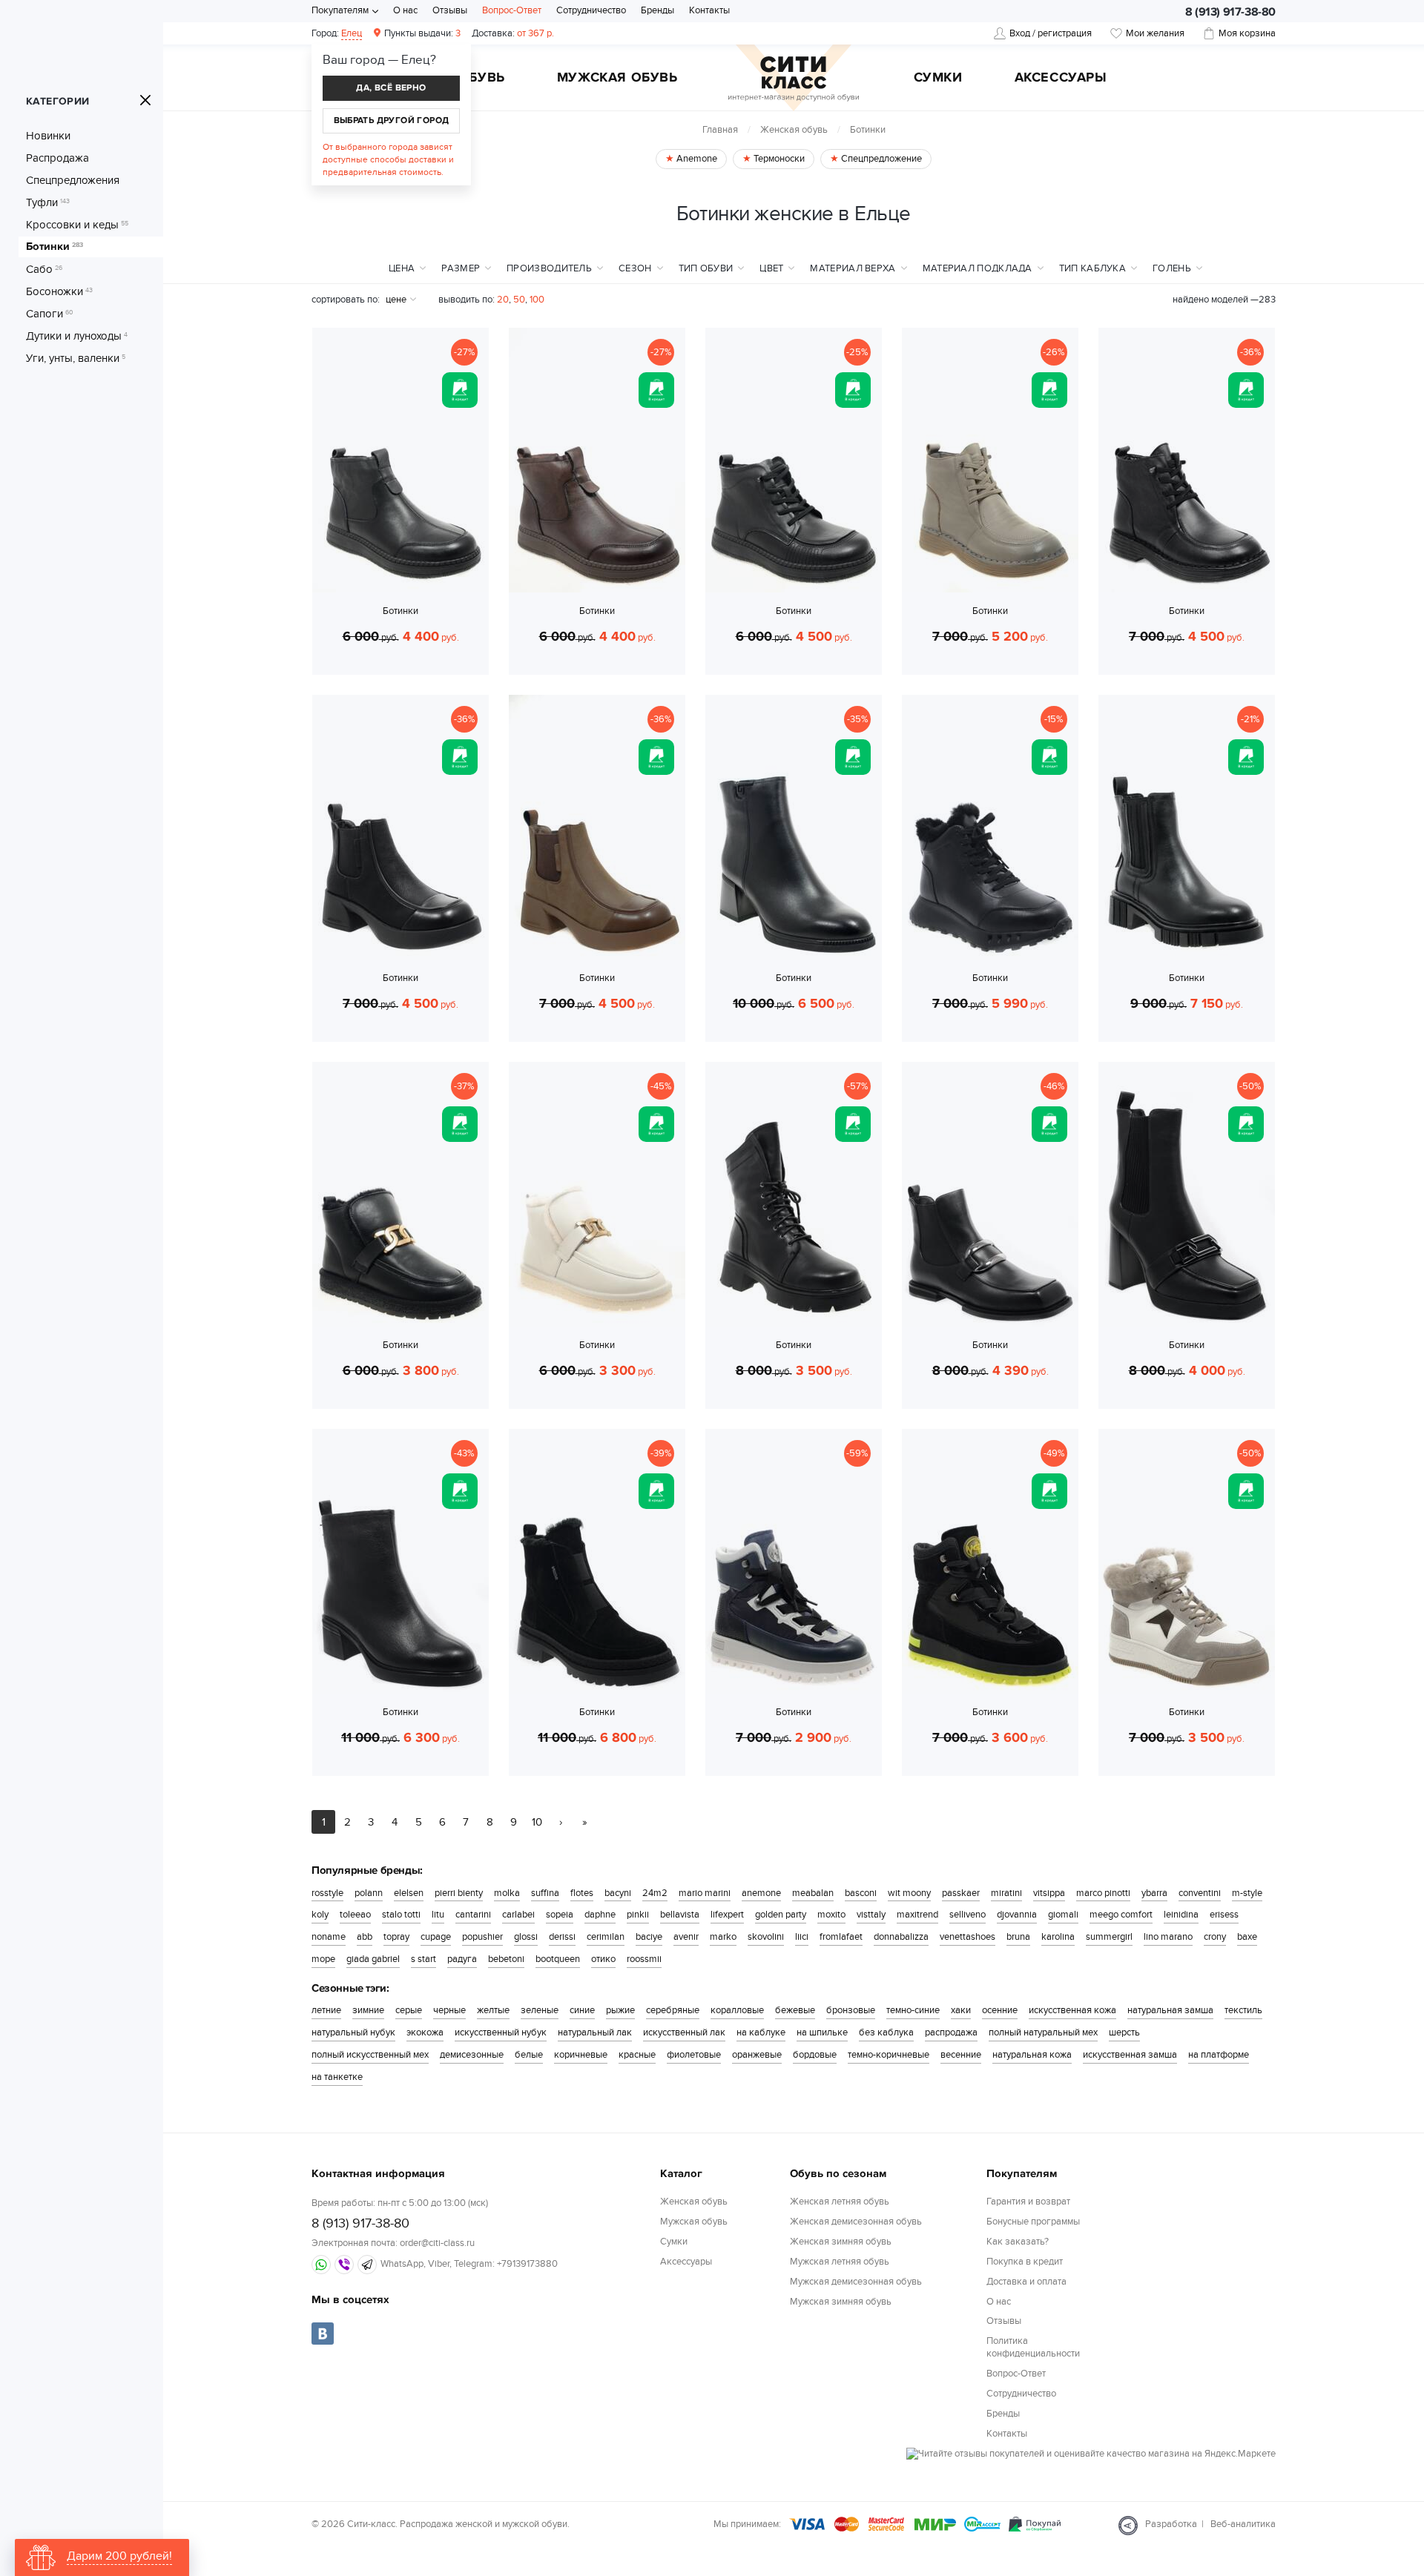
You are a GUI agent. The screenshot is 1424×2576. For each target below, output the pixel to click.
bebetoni (506, 1959)
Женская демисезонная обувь (856, 2222)
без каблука (886, 2032)
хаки (961, 2010)
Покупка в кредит (1025, 2262)
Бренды (657, 10)
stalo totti (401, 1915)
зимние (368, 2010)
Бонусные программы (1033, 2222)
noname (329, 1937)
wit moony (909, 1893)
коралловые (737, 2010)
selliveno (968, 1915)
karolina (1058, 1937)
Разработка (1171, 2524)
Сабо (44, 269)
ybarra (1154, 1893)
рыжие (620, 2010)
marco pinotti (1103, 1893)
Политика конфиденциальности (1033, 2347)
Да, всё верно (391, 88)
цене (396, 300)
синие (582, 2010)
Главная (720, 130)
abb (365, 1937)
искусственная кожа (1072, 2010)
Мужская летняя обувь (840, 2262)
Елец (352, 33)
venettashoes (968, 1937)
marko (723, 1937)
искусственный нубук (501, 2032)
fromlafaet (841, 1937)
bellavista (680, 1915)
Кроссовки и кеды (77, 225)
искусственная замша (1130, 2055)
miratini (1006, 1893)
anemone (761, 1893)
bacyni (618, 1893)
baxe (1247, 1937)
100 (537, 300)
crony (1215, 1937)
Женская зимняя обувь (841, 2242)
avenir (686, 1937)
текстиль (1243, 2010)
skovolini (766, 1937)
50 (519, 300)
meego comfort (1121, 1915)
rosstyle (327, 1893)
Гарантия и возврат (1028, 2202)
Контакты (709, 10)
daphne (600, 1915)
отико (603, 1959)
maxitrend (917, 1915)
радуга (462, 1959)
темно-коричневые (889, 2055)
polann (369, 1893)
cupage (436, 1937)
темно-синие (913, 2010)
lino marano (1168, 1937)
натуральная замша (1170, 2010)
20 (503, 300)
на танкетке (337, 2077)
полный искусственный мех (370, 2055)
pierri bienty (459, 1893)
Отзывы (450, 10)
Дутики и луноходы (77, 336)
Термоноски (778, 159)
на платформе (1219, 2055)
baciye (649, 1937)
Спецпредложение (880, 159)
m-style (1247, 1893)
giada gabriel (373, 1959)
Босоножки (59, 291)
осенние (1000, 2010)
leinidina (1181, 1915)
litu (438, 1915)
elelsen (409, 1893)
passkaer (961, 1893)
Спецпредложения (73, 180)
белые (529, 2055)
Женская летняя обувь (840, 2202)
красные (637, 2055)
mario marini (705, 1893)
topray (396, 1937)
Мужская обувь (617, 79)
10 (537, 1822)
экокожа (425, 2032)
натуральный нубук (353, 2032)
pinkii (638, 1915)
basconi (861, 1893)
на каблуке (761, 2032)
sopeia (560, 1915)
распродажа (951, 2032)
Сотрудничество (591, 10)
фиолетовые (694, 2055)
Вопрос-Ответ (512, 10)
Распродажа (57, 158)
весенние (961, 2055)
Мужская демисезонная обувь (856, 2282)
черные (449, 2010)
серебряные (673, 2010)
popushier (482, 1937)
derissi (562, 1937)
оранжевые (757, 2055)
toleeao (355, 1915)
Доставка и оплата (1026, 2282)
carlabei (518, 1915)
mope (323, 1959)
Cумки (938, 79)
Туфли (48, 202)
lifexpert (727, 1915)
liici (802, 1937)
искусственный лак (684, 2032)
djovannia (1017, 1915)
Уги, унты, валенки (76, 358)
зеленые (540, 2010)
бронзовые (851, 2010)
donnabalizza (901, 1937)
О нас (405, 10)
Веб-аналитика (1243, 2524)
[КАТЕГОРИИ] (145, 100)
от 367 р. (513, 33)
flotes (582, 1893)
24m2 (655, 1893)
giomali (1063, 1915)
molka (507, 1893)
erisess (1224, 1915)
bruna (1018, 1937)
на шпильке (822, 2032)
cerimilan (606, 1937)
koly (320, 1915)
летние (326, 2010)
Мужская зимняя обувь (841, 2302)
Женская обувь (794, 130)
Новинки (48, 136)
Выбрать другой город (392, 120)
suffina (545, 1893)
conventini (1200, 1893)
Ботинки (55, 247)
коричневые (581, 2055)
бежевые (795, 2010)
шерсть (1124, 2032)
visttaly (871, 1915)
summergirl (1109, 1937)
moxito (831, 1915)
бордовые (815, 2055)
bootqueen (558, 1959)
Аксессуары (1061, 79)
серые (409, 2010)
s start (423, 1959)
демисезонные (472, 2055)
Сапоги (50, 314)
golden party (781, 1915)
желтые (493, 2010)
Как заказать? (1018, 2242)
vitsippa (1049, 1893)
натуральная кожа (1032, 2055)
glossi (526, 1937)
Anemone (696, 159)
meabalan (813, 1893)
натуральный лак (595, 2032)
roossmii (644, 1959)
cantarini (473, 1915)
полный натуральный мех (1043, 2032)
